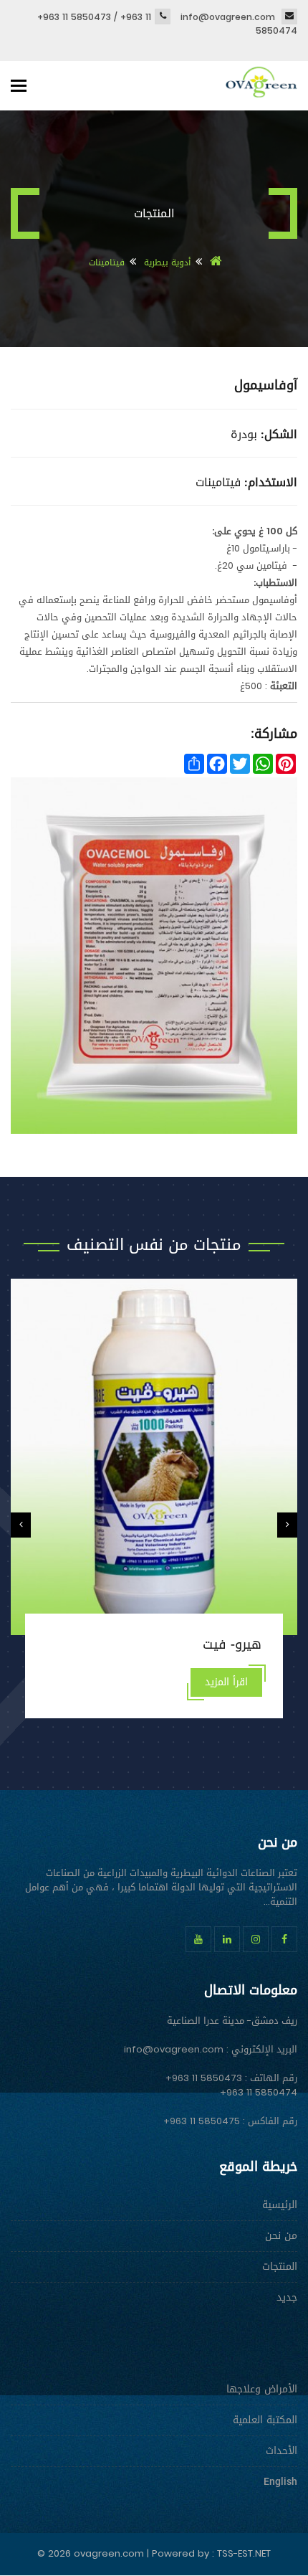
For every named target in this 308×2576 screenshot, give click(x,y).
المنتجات (280, 2267)
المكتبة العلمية (265, 2420)
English (280, 2482)
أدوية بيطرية (166, 262)
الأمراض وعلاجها (262, 2389)
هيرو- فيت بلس (218, 1644)
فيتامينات (107, 262)
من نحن (281, 2236)
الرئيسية (280, 2205)
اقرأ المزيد (226, 1682)
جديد (287, 2297)
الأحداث (281, 2451)
